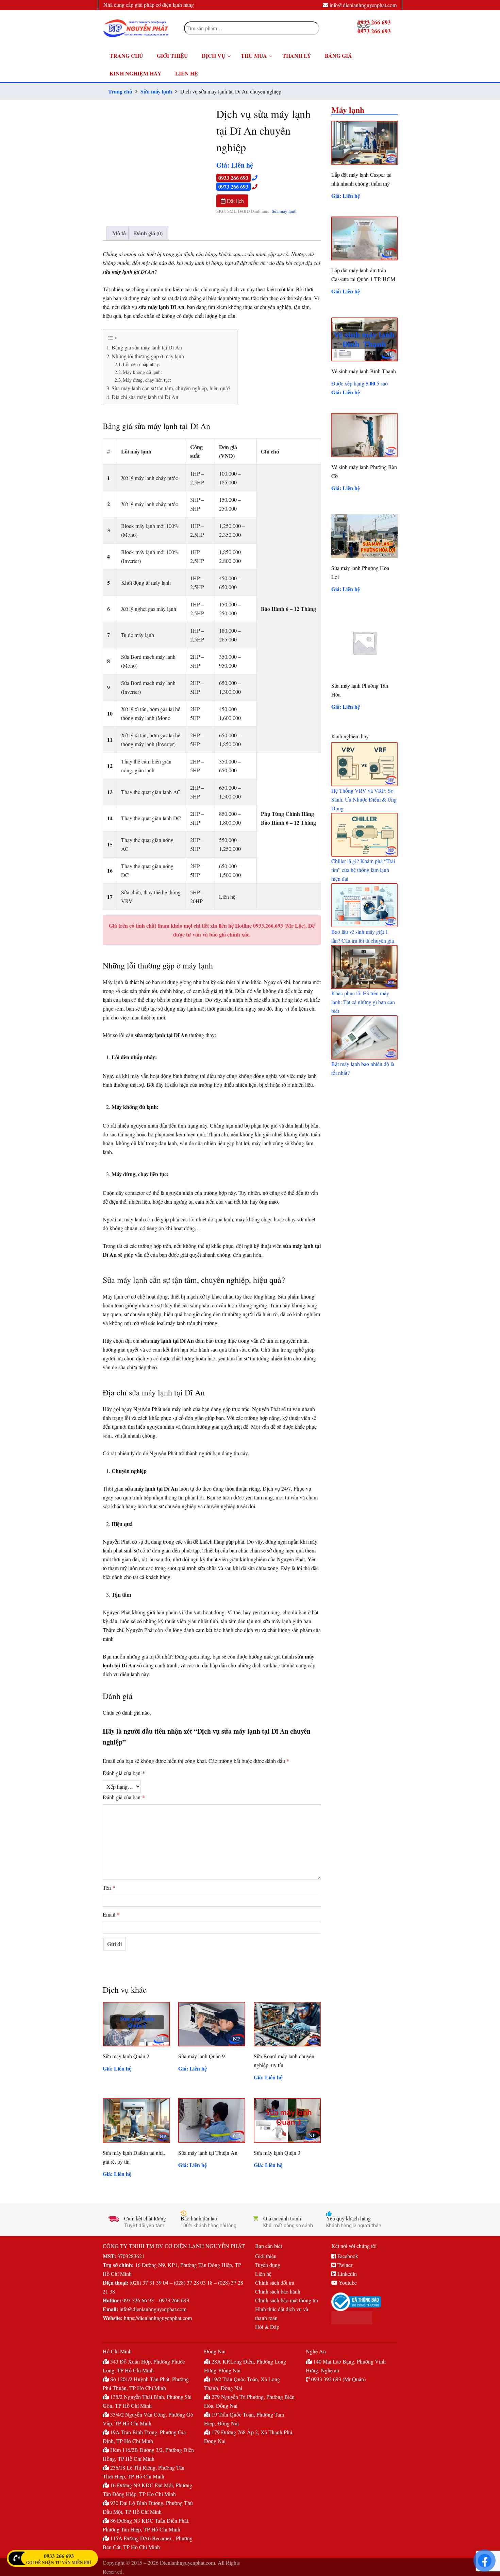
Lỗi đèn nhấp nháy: (141, 364)
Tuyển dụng (268, 2265)
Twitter (344, 2265)
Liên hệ (263, 2274)
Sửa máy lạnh (156, 91)
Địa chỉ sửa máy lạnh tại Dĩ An (145, 397)
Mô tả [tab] (119, 233)
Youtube (347, 2282)
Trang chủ (120, 91)
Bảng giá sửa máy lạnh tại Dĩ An (147, 347)
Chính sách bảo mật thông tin (287, 2300)
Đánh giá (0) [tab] (148, 233)
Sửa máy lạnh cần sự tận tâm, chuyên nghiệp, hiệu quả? (171, 388)
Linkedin (346, 2274)
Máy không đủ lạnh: (142, 372)
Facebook (347, 2256)
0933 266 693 (233, 178)
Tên (109, 1887)
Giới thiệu (266, 2256)
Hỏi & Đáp (267, 2327)
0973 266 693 (233, 186)
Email (111, 1914)
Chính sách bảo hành (278, 2291)
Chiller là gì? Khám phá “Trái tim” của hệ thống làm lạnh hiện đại (363, 870)
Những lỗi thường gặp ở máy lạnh (148, 356)
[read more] (364, 764)
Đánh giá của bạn (124, 1773)
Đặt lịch (235, 201)
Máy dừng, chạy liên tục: (147, 380)
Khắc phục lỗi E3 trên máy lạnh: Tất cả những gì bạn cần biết (363, 1002)
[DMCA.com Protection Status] (364, 2318)
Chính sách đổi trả (275, 2282)
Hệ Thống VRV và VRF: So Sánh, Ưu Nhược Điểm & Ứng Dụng (364, 799)
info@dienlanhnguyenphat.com (363, 5)
